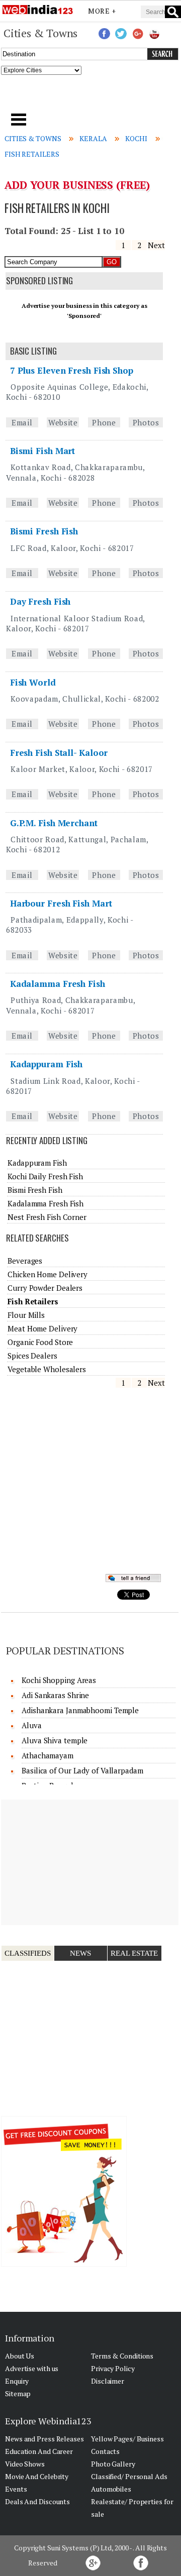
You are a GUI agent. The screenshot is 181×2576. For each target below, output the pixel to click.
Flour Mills (26, 1315)
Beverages (25, 1261)
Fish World (33, 682)
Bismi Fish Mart (43, 451)
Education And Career (39, 2451)
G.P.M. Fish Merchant (54, 823)
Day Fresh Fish (40, 601)
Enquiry (17, 2381)
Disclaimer (108, 2381)
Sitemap (18, 2393)
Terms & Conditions (122, 2356)
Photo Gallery (113, 2464)
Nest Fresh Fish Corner (47, 1217)
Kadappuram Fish (47, 1064)
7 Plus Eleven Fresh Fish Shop (72, 370)
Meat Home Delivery (42, 1328)
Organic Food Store (40, 1342)
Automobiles (111, 2489)
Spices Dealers (32, 1356)
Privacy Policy (113, 2368)
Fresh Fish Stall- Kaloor (59, 753)
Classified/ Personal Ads (129, 2476)
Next (156, 245)
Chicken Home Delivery (48, 1274)
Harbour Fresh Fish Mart (61, 903)
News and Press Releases (44, 2439)
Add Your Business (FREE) (77, 185)
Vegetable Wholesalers (47, 1369)
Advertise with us (32, 2368)
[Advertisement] (91, 97)
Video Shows (25, 2464)
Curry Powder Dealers (45, 1288)
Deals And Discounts (37, 2501)
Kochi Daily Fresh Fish (45, 1176)
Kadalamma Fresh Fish (58, 984)
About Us (20, 2356)
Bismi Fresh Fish (44, 531)
